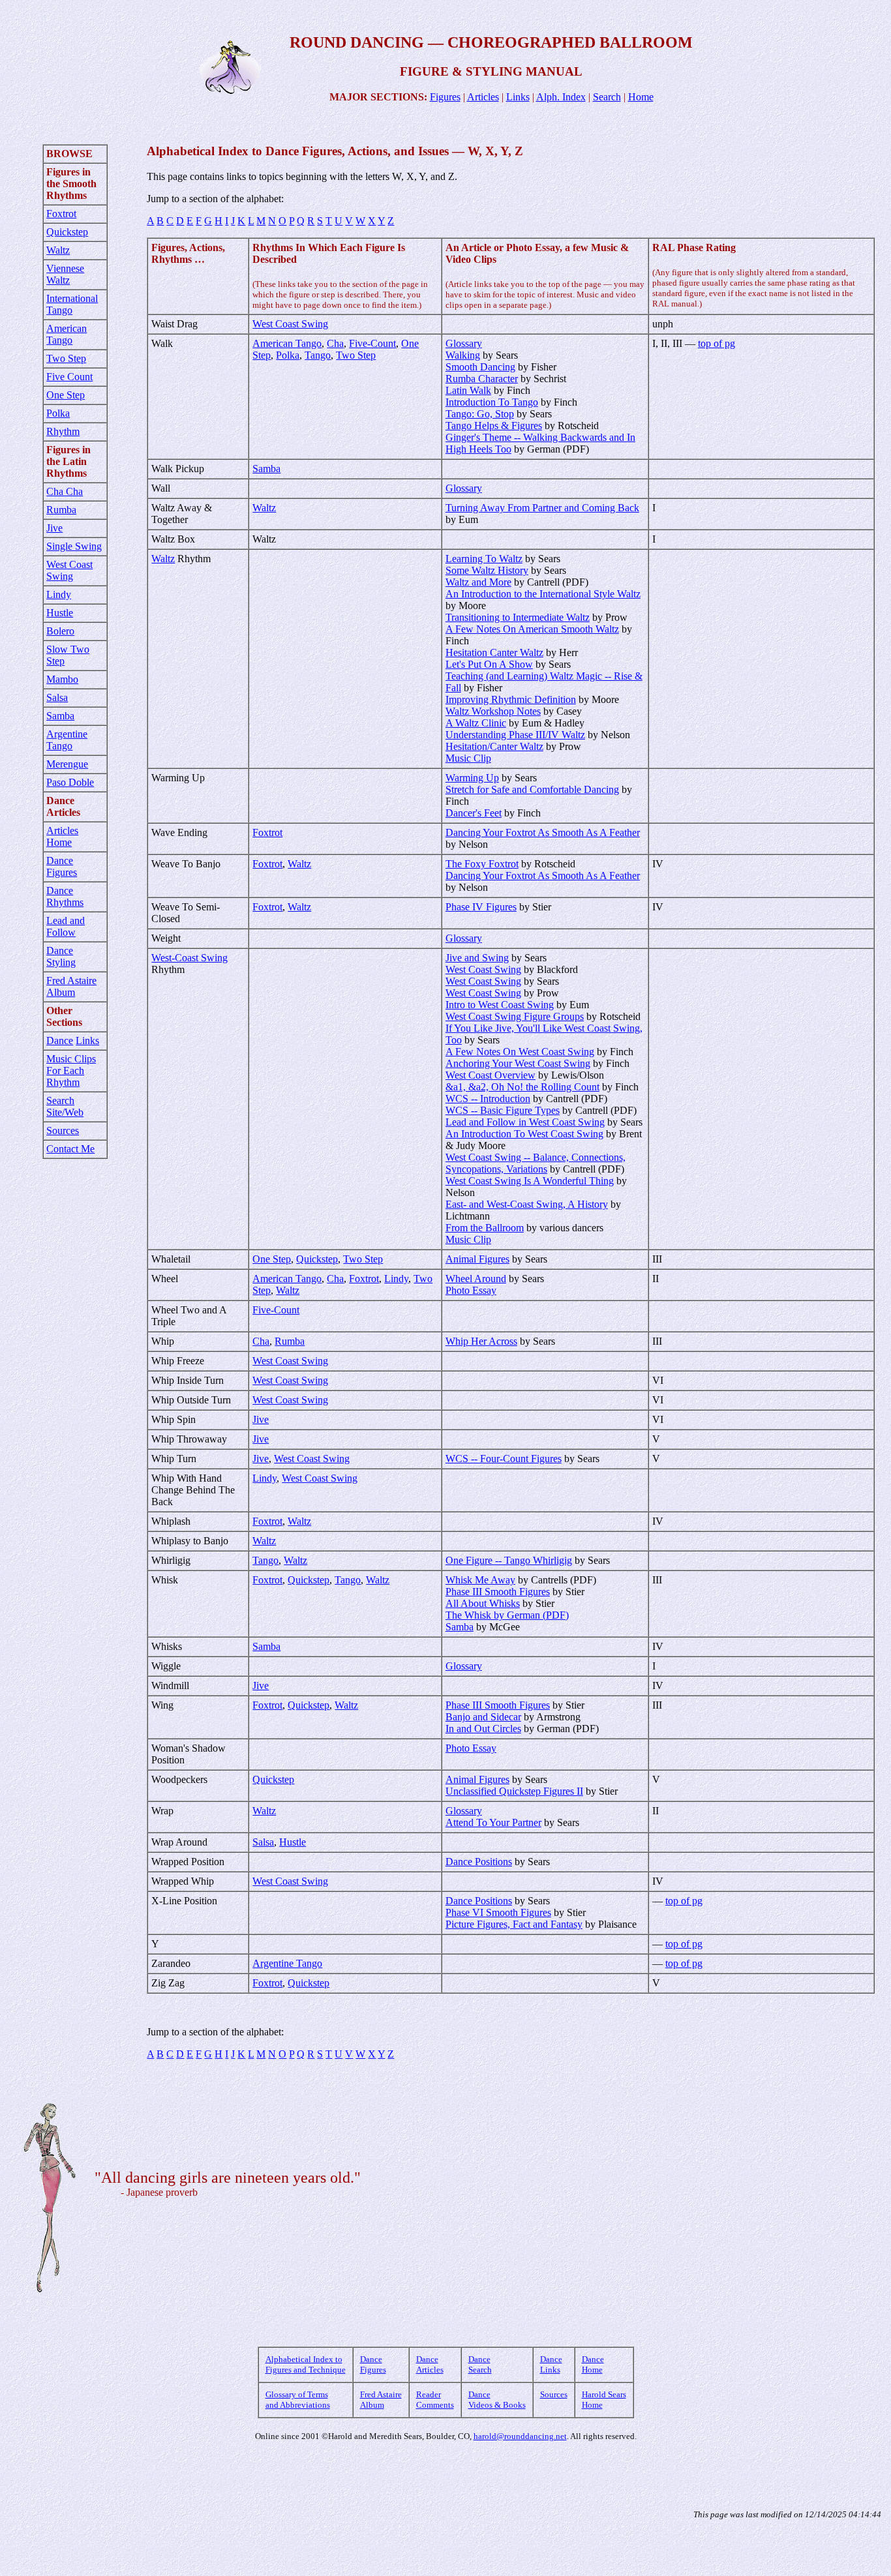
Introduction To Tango (492, 402)
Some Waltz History (487, 570)
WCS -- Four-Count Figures (504, 1459)
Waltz (58, 250)
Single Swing (74, 546)
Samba (60, 716)
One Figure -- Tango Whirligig (509, 1560)
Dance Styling (61, 956)
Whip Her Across (481, 1341)
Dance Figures (62, 866)
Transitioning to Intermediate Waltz (518, 617)
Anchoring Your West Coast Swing (518, 1063)
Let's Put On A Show (489, 664)
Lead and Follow (66, 926)
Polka (58, 413)
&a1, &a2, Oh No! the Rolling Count (522, 1087)
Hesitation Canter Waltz (494, 652)
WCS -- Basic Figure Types (503, 1110)
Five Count (69, 377)
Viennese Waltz (65, 274)
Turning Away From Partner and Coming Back (542, 508)
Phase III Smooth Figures (498, 1592)
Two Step (66, 358)
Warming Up (472, 778)
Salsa (57, 697)
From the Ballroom (485, 1228)
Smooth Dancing (480, 367)
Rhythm (63, 431)
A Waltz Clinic (476, 723)
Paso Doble (70, 782)
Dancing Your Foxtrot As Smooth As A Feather (543, 832)
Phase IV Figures (481, 907)
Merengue (67, 764)
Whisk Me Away (480, 1580)
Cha (335, 343)
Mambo (62, 679)
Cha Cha (65, 491)
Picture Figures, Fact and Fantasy (514, 1924)
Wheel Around (476, 1279)
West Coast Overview (491, 1075)
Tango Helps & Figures (494, 426)
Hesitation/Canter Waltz (494, 746)
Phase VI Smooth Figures (498, 1912)
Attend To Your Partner (493, 1822)
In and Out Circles (483, 1729)
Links (518, 97)
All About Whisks (483, 1603)
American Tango (67, 334)
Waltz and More (478, 582)
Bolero (60, 631)
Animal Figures (477, 1259)
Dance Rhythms (65, 896)
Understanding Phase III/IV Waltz (515, 735)
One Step (66, 395)
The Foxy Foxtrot (482, 864)
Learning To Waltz (484, 559)
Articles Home (62, 836)
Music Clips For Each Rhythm (71, 1071)
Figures (445, 97)
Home (641, 97)
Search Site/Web (65, 1106)
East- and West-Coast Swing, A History (527, 1204)
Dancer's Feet (474, 813)
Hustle (60, 613)
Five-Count (372, 343)
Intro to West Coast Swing (500, 1005)
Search (607, 97)
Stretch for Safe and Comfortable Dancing (532, 789)
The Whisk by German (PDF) (507, 1615)
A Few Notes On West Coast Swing (520, 1052)
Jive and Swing (477, 958)
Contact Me (70, 1149)
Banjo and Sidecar (483, 1717)
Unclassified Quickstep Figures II (514, 1791)
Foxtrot (61, 214)
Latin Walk (468, 390)
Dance (60, 1041)
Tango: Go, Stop (480, 414)
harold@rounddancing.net (520, 2436)
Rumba (61, 510)
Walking (463, 355)
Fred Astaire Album (71, 986)
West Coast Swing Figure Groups (515, 1016)
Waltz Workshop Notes (493, 711)
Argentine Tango (67, 740)
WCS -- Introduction (488, 1099)
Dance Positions (479, 1862)
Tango (318, 355)
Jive (54, 528)
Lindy (59, 594)
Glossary (464, 343)
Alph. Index (561, 97)
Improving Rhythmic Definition (511, 699)
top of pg (717, 343)
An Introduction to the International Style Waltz (543, 594)
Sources (63, 1131)
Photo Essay (471, 1290)
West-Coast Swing (189, 958)
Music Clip (468, 758)
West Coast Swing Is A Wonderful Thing (530, 1181)
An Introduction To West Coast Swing (524, 1134)
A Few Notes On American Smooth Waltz (532, 629)
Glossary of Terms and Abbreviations (298, 2400)
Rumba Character (482, 379)
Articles (483, 97)
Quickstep (67, 232)
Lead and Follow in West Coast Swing (525, 1122)
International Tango (72, 304)
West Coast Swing (69, 570)
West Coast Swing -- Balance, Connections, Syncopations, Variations (536, 1163)
